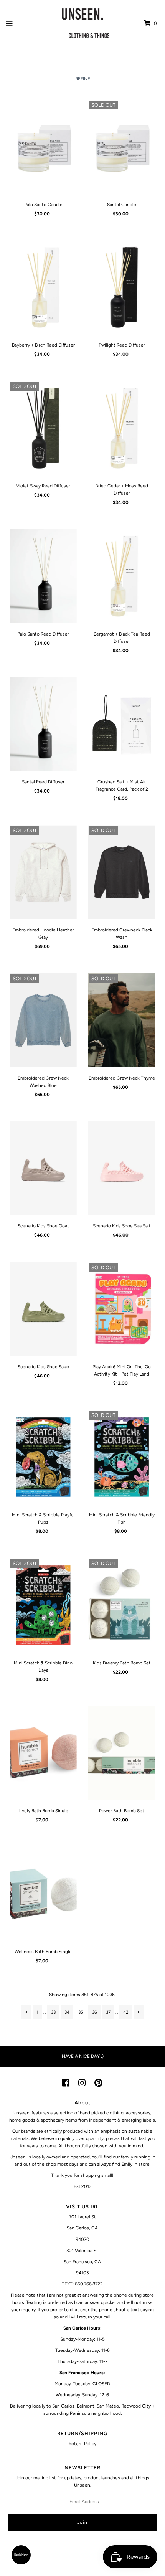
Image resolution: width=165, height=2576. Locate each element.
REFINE (83, 79)
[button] (21, 2555)
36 (95, 2012)
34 (67, 2012)
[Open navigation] (9, 23)
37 (108, 2012)
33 (53, 2012)
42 (126, 2012)
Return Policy (82, 2444)
